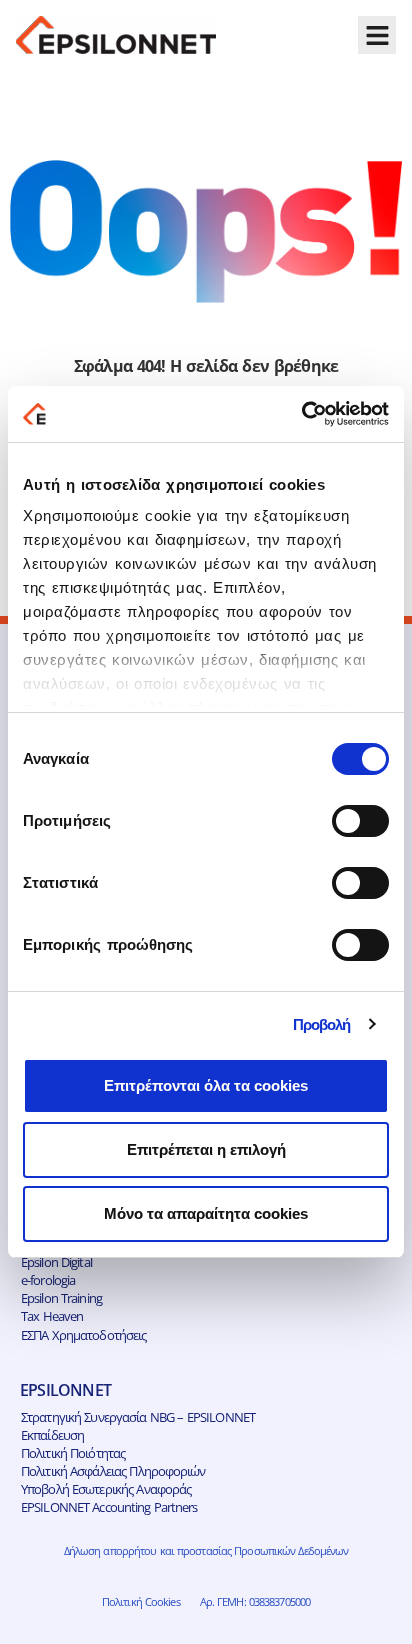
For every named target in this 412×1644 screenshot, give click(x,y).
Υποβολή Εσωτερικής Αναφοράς (106, 1489)
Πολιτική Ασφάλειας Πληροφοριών (113, 1471)
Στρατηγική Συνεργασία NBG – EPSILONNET (138, 1417)
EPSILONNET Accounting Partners (109, 1507)
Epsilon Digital (56, 1262)
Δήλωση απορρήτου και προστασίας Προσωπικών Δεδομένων (206, 1550)
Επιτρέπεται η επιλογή (206, 1149)
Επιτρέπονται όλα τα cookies (206, 1085)
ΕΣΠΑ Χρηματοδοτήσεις (83, 1335)
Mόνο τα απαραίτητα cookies (206, 1213)
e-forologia (48, 1280)
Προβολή (322, 1024)
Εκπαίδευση (52, 1435)
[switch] (360, 821)
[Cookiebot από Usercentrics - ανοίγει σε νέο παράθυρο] (301, 414)
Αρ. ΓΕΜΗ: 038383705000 (255, 1601)
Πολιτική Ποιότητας (73, 1453)
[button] (377, 35)
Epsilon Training (61, 1298)
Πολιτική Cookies (141, 1601)
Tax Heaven (52, 1316)
